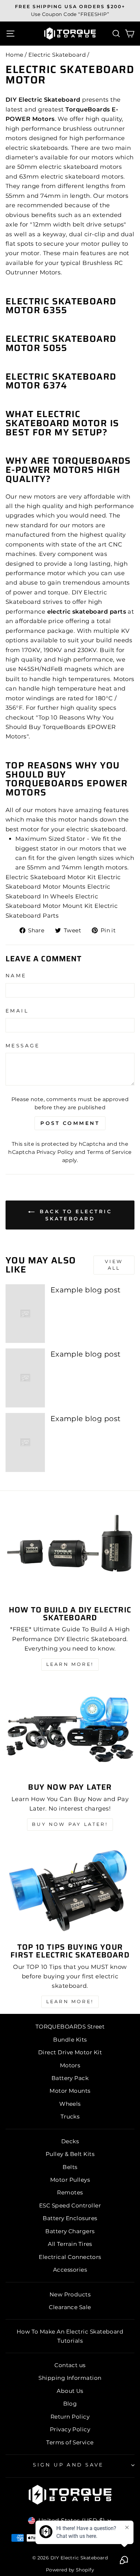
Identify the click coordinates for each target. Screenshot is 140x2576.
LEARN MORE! (70, 1664)
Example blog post (86, 1290)
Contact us (70, 2365)
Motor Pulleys (70, 2180)
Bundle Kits (70, 2040)
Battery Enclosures (70, 2218)
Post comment (70, 1123)
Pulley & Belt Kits (70, 2154)
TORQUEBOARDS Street (70, 2027)
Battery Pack (70, 2078)
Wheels (70, 2104)
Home (14, 55)
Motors (70, 2065)
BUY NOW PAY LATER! (70, 1824)
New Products (70, 2294)
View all (114, 1265)
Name (16, 976)
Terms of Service (109, 1152)
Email (17, 1011)
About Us (70, 2391)
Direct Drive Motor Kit (70, 2052)
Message (23, 1046)
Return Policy (70, 2417)
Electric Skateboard (57, 55)
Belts (70, 2167)
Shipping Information (70, 2378)
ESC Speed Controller (70, 2205)
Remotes (70, 2192)
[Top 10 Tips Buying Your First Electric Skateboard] (70, 1890)
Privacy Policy (55, 1152)
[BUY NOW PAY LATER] (70, 1730)
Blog (70, 2404)
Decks (70, 2141)
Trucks (70, 2117)
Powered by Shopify (70, 2570)
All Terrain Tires (70, 2244)
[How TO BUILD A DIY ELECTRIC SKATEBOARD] (70, 1552)
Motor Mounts (70, 2091)
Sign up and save (68, 2465)
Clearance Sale (70, 2307)
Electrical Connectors (70, 2257)
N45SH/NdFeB (41, 669)
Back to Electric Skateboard (75, 1215)
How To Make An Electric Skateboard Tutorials (70, 2336)
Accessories (70, 2270)
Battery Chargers (70, 2231)
